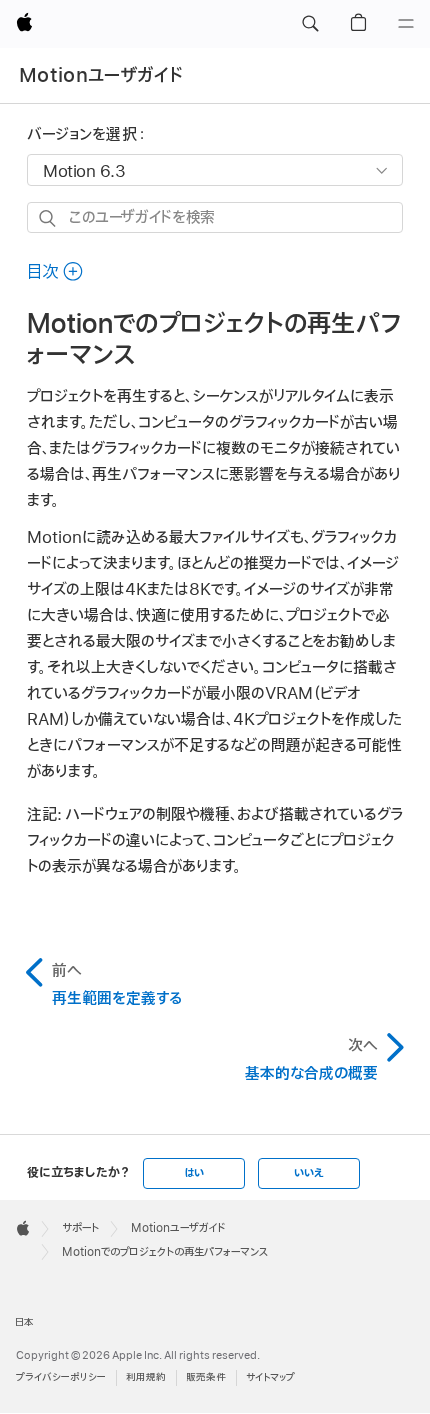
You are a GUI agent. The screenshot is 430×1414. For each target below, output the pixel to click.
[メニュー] (406, 24)
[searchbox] (215, 217)
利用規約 (146, 1377)
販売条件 (206, 1377)
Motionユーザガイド (101, 75)
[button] (310, 24)
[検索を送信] (48, 218)
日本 (24, 1322)
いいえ (309, 1173)
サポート (80, 1228)
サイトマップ (270, 1377)
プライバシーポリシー (61, 1377)
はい (194, 1173)
